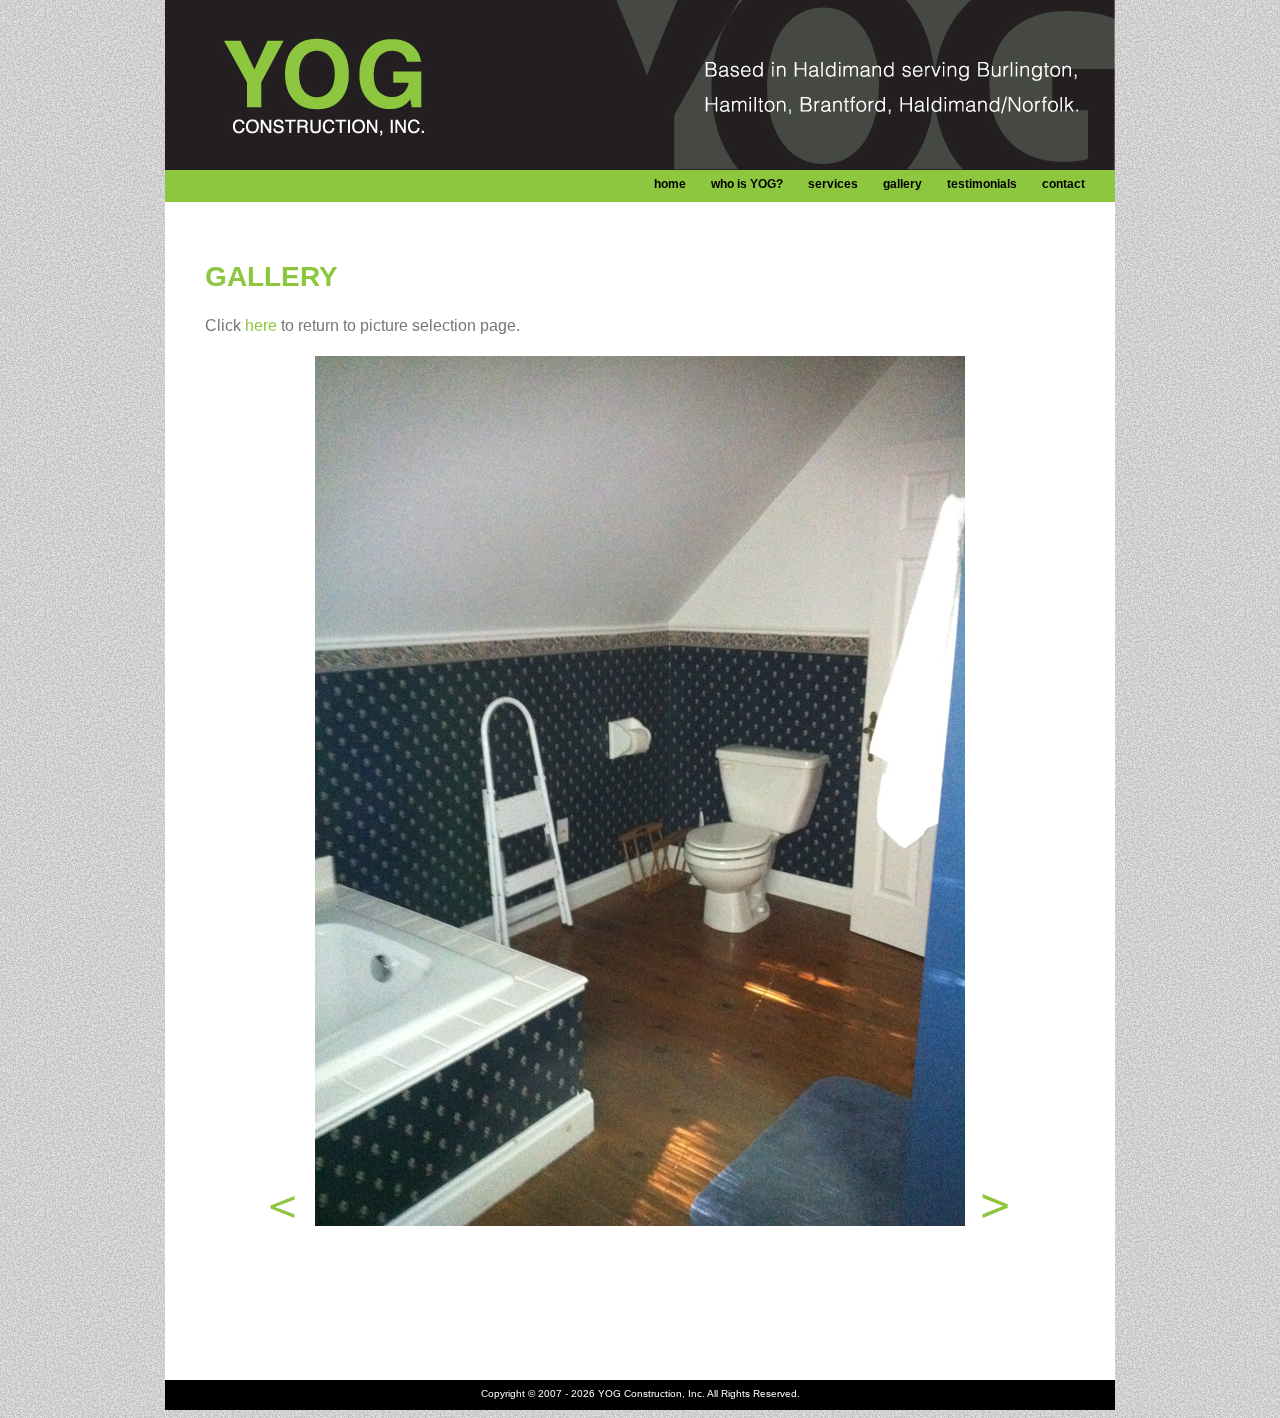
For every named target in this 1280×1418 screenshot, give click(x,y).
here (261, 325)
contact (1063, 184)
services (833, 184)
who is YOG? (747, 184)
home (670, 184)
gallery (902, 184)
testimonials (982, 184)
